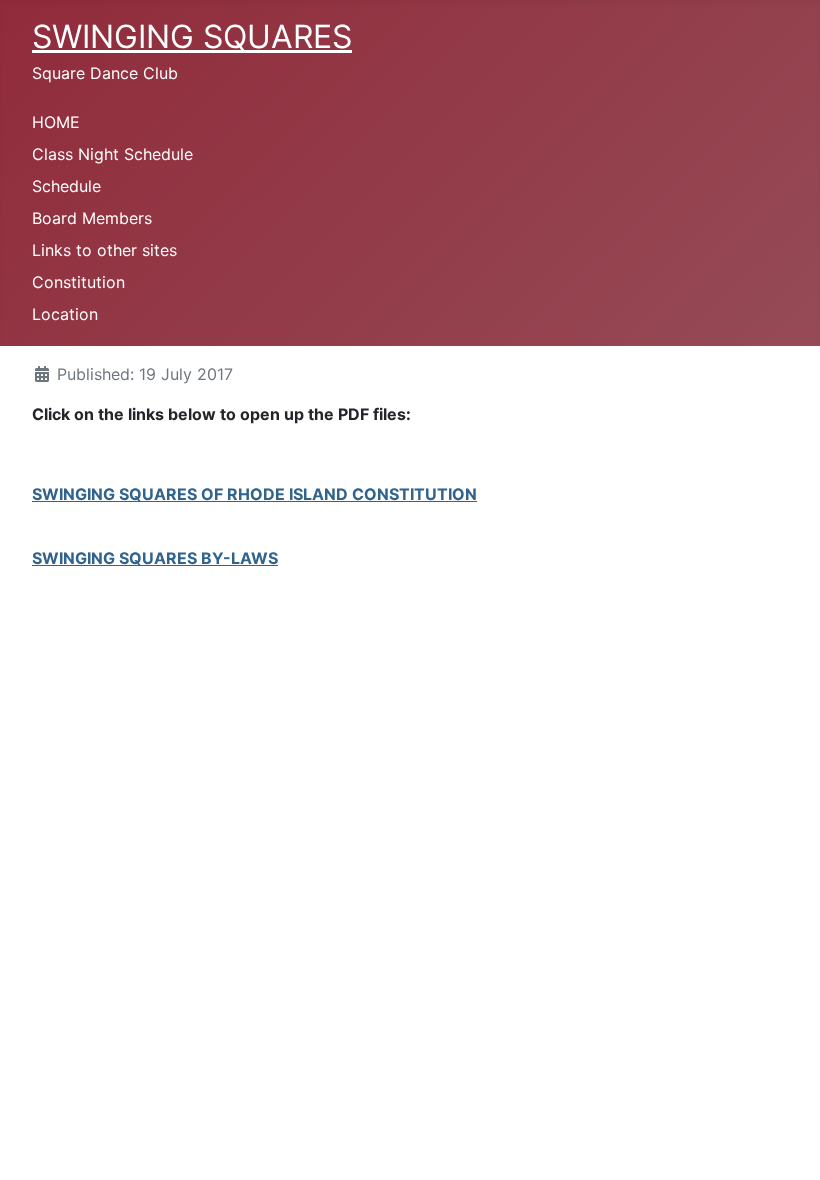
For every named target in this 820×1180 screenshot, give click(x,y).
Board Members (92, 218)
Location (65, 314)
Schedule (66, 186)
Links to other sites (104, 250)
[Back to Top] (785, 1143)
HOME (56, 122)
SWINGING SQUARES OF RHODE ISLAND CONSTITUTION (254, 494)
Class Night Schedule (112, 154)
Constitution (78, 282)
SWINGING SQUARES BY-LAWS (155, 558)
